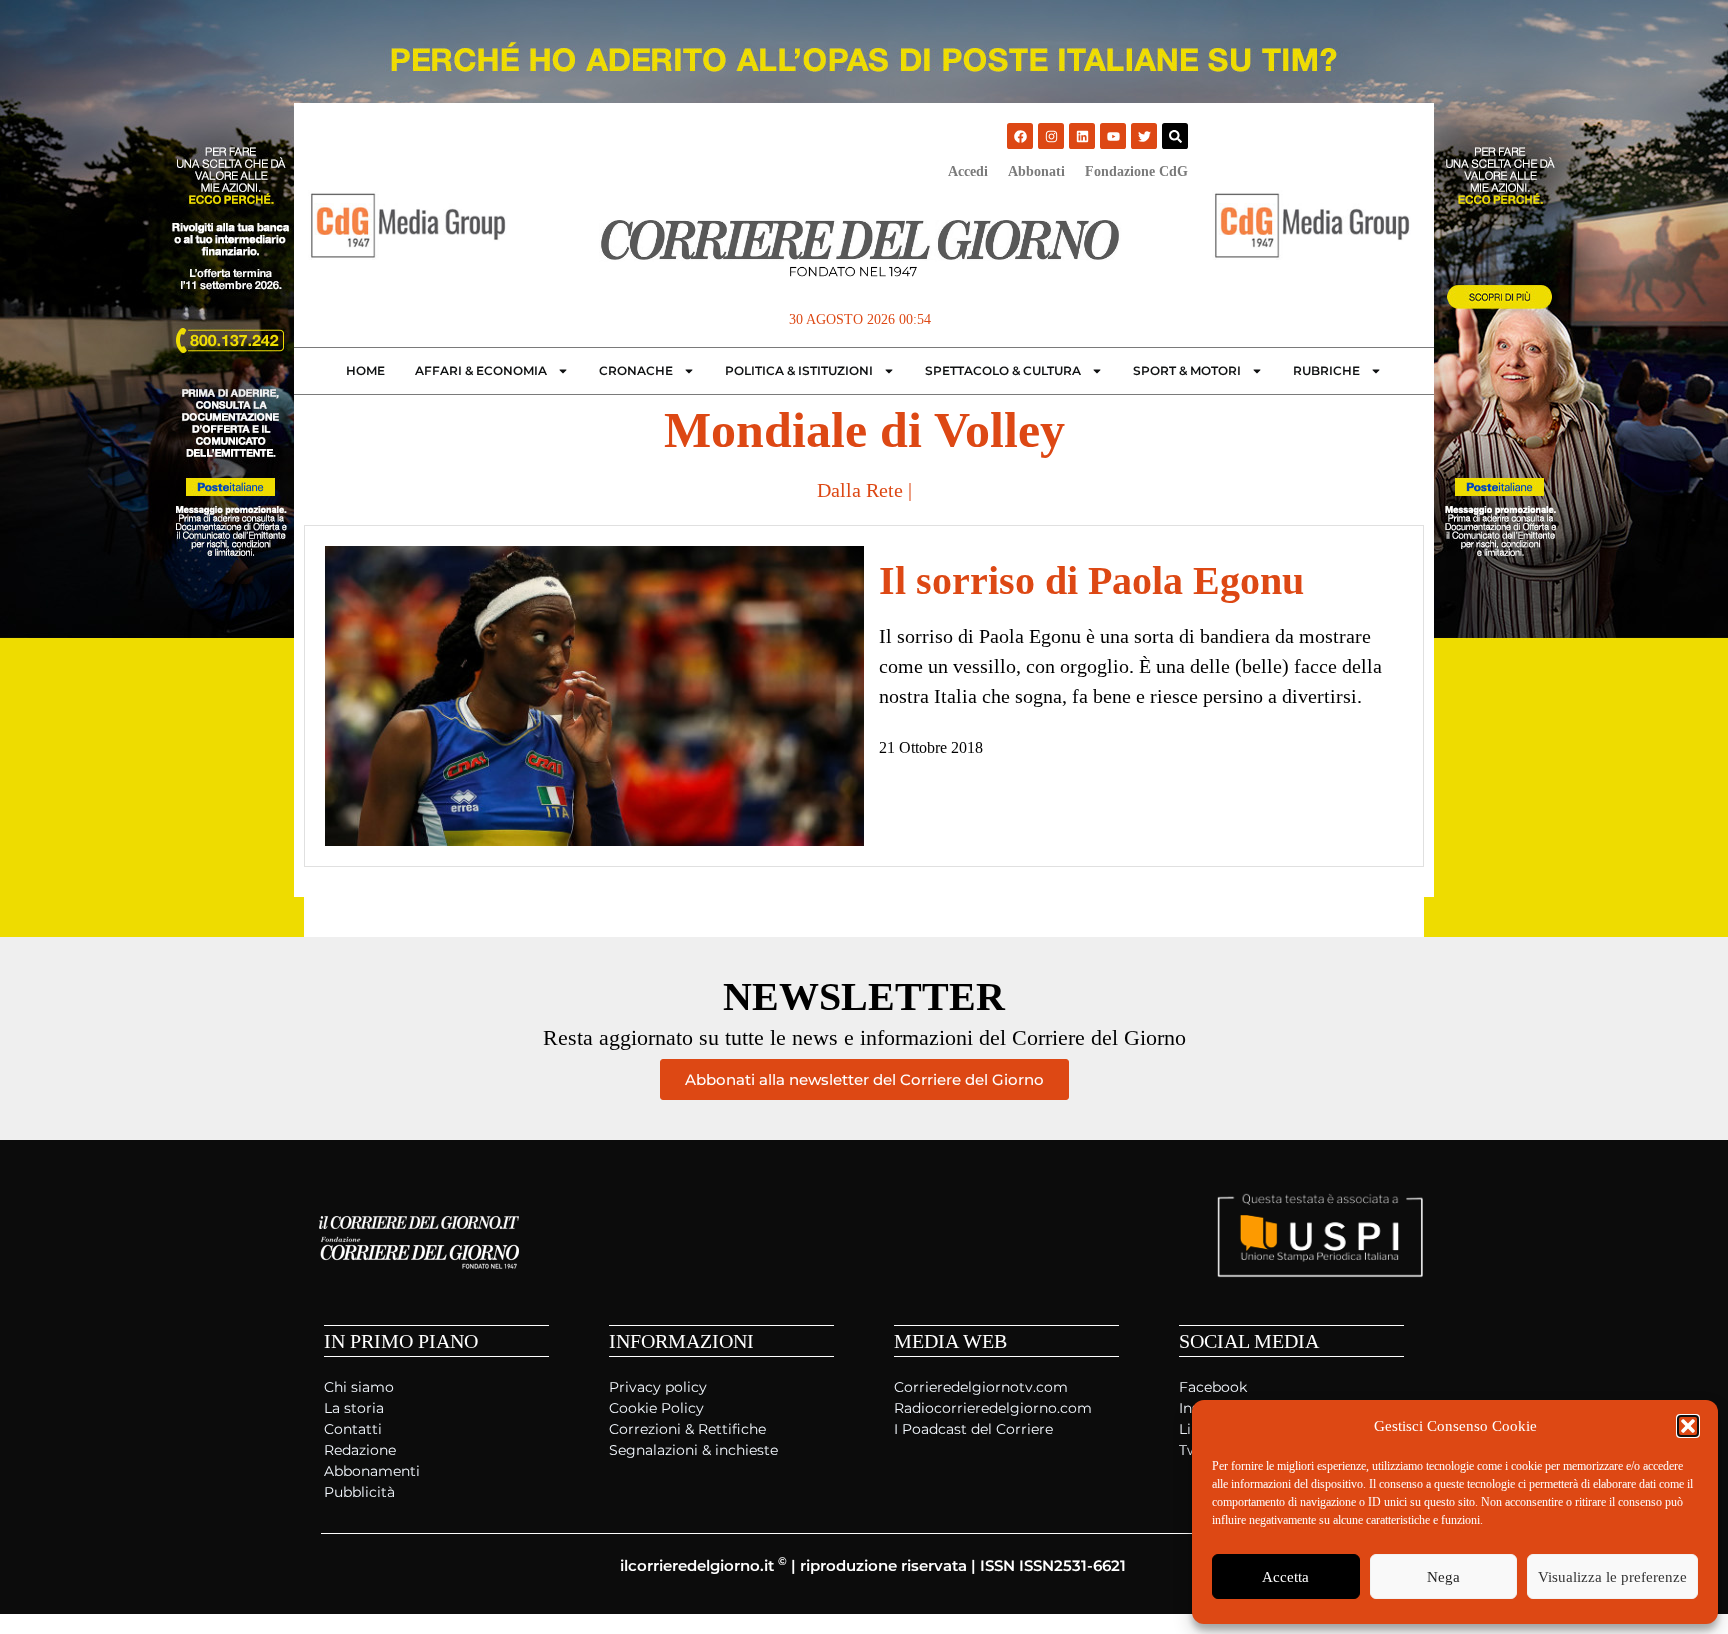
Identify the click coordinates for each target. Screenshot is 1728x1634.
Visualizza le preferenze (1612, 1577)
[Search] (1175, 136)
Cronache (636, 370)
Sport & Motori (1187, 370)
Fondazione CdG (1136, 171)
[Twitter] (1144, 136)
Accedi (968, 171)
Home (365, 370)
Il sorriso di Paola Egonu (1091, 580)
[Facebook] (1020, 136)
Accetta (1285, 1577)
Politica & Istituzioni (799, 370)
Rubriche (1326, 370)
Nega (1443, 1577)
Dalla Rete (860, 490)
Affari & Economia (481, 370)
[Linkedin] (1082, 136)
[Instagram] (1051, 136)
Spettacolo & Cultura (1003, 370)
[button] (1688, 1426)
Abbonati (1036, 171)
